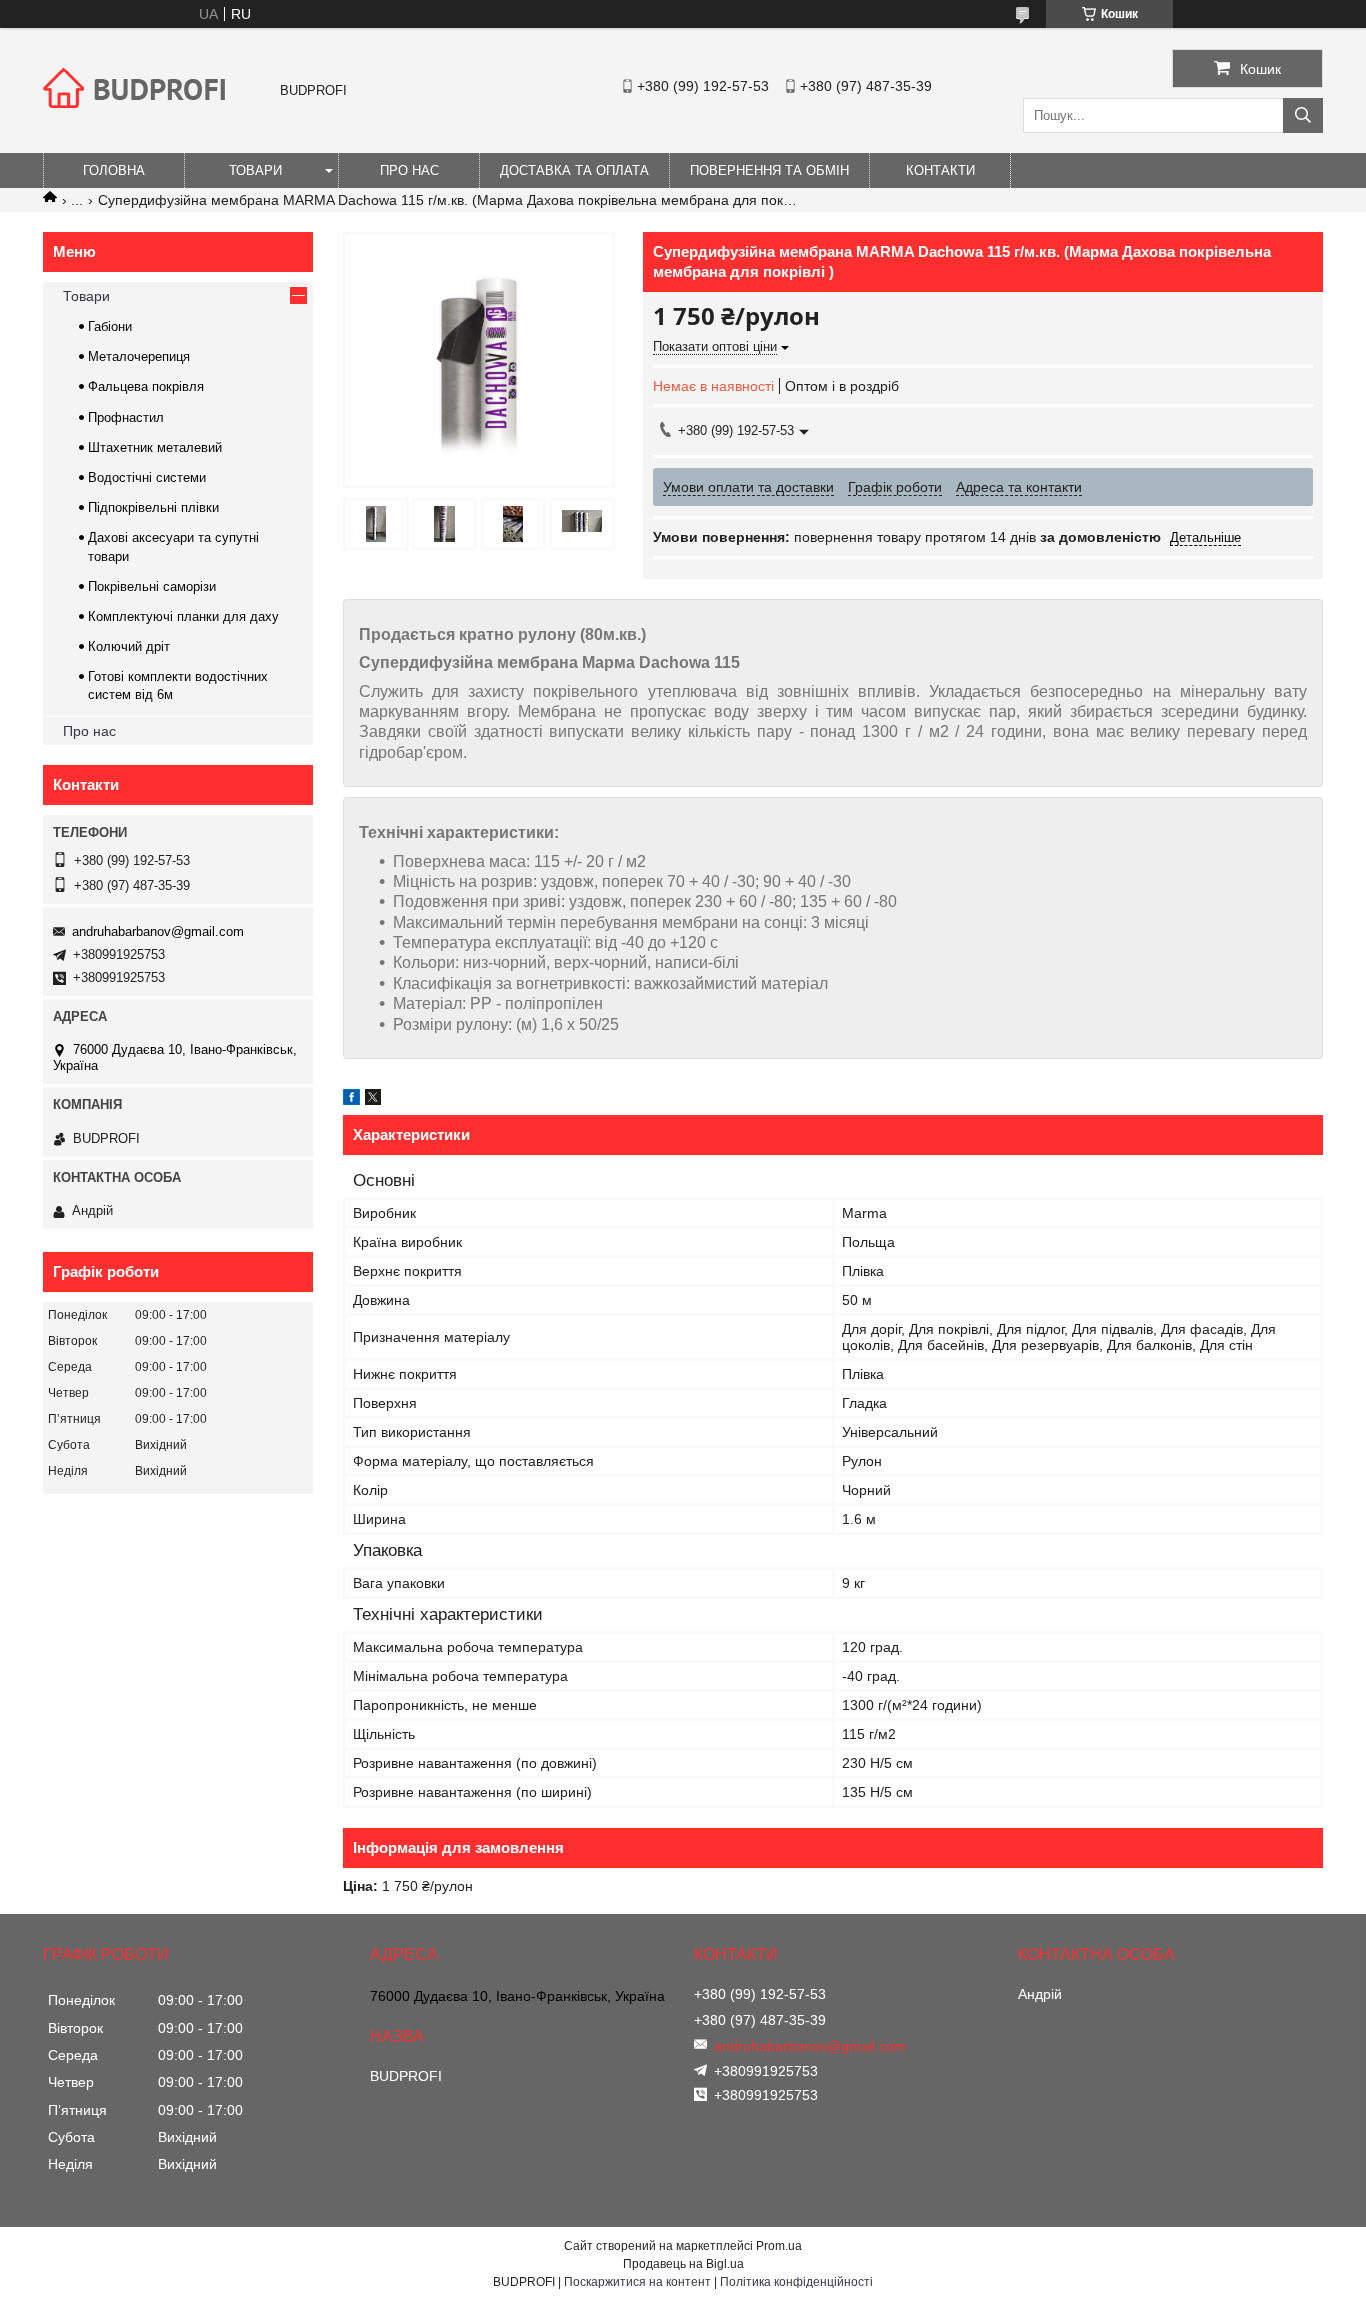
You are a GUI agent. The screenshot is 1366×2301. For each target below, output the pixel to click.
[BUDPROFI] (138, 124)
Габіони (110, 326)
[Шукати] (1303, 115)
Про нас (409, 170)
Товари (255, 170)
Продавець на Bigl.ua (683, 2264)
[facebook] (351, 1100)
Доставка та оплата (574, 170)
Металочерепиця (139, 356)
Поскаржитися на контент (637, 2282)
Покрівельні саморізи (152, 586)
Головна (114, 170)
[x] (373, 1100)
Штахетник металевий (155, 447)
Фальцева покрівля (146, 386)
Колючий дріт (129, 646)
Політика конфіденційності (796, 2282)
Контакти (940, 170)
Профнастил (126, 417)
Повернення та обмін (769, 170)
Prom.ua (779, 2246)
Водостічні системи (147, 477)
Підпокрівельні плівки (153, 507)
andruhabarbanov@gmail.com (158, 931)
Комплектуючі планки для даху (183, 616)
